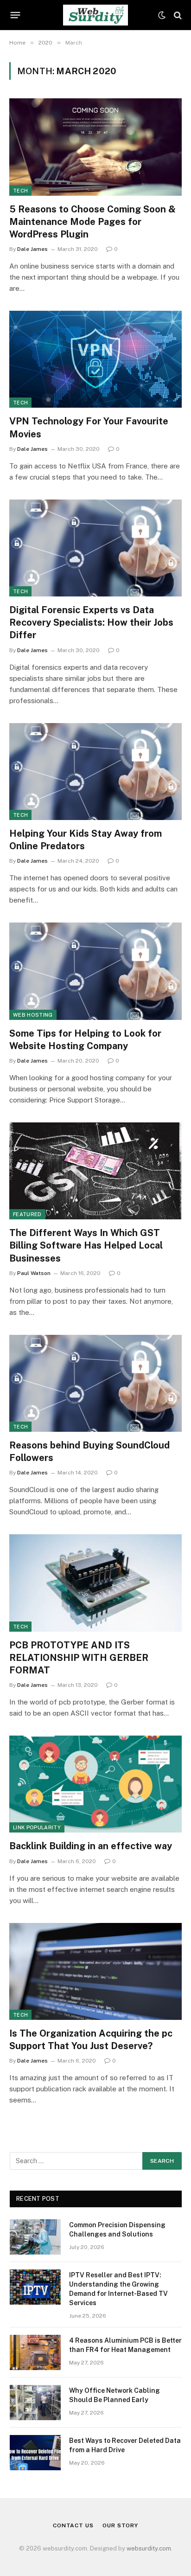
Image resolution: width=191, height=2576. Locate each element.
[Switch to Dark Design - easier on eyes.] (162, 15)
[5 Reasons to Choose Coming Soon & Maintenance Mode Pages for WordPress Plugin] (95, 147)
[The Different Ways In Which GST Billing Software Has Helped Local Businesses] (95, 1171)
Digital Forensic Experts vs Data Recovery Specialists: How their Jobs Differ (91, 622)
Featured (27, 1214)
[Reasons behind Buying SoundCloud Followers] (95, 1383)
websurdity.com (149, 2548)
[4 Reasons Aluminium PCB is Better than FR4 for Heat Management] (35, 2352)
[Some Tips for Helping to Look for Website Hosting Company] (95, 971)
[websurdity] (95, 15)
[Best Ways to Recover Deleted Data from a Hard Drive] (35, 2453)
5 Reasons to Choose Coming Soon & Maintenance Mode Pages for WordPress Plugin (92, 222)
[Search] (177, 15)
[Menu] (16, 15)
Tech (20, 191)
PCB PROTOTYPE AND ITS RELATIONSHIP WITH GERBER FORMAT (79, 1658)
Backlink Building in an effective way (91, 1846)
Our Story (120, 2525)
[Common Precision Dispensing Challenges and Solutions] (35, 2237)
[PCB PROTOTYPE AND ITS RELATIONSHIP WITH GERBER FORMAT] (95, 1583)
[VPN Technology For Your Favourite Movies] (95, 359)
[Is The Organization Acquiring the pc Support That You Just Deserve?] (95, 1971)
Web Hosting (33, 1015)
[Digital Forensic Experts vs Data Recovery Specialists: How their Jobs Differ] (95, 548)
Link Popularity (37, 1827)
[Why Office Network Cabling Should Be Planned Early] (35, 2403)
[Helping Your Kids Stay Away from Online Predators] (95, 772)
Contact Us (73, 2525)
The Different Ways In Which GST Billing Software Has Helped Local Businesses (86, 1245)
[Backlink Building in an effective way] (95, 1784)
